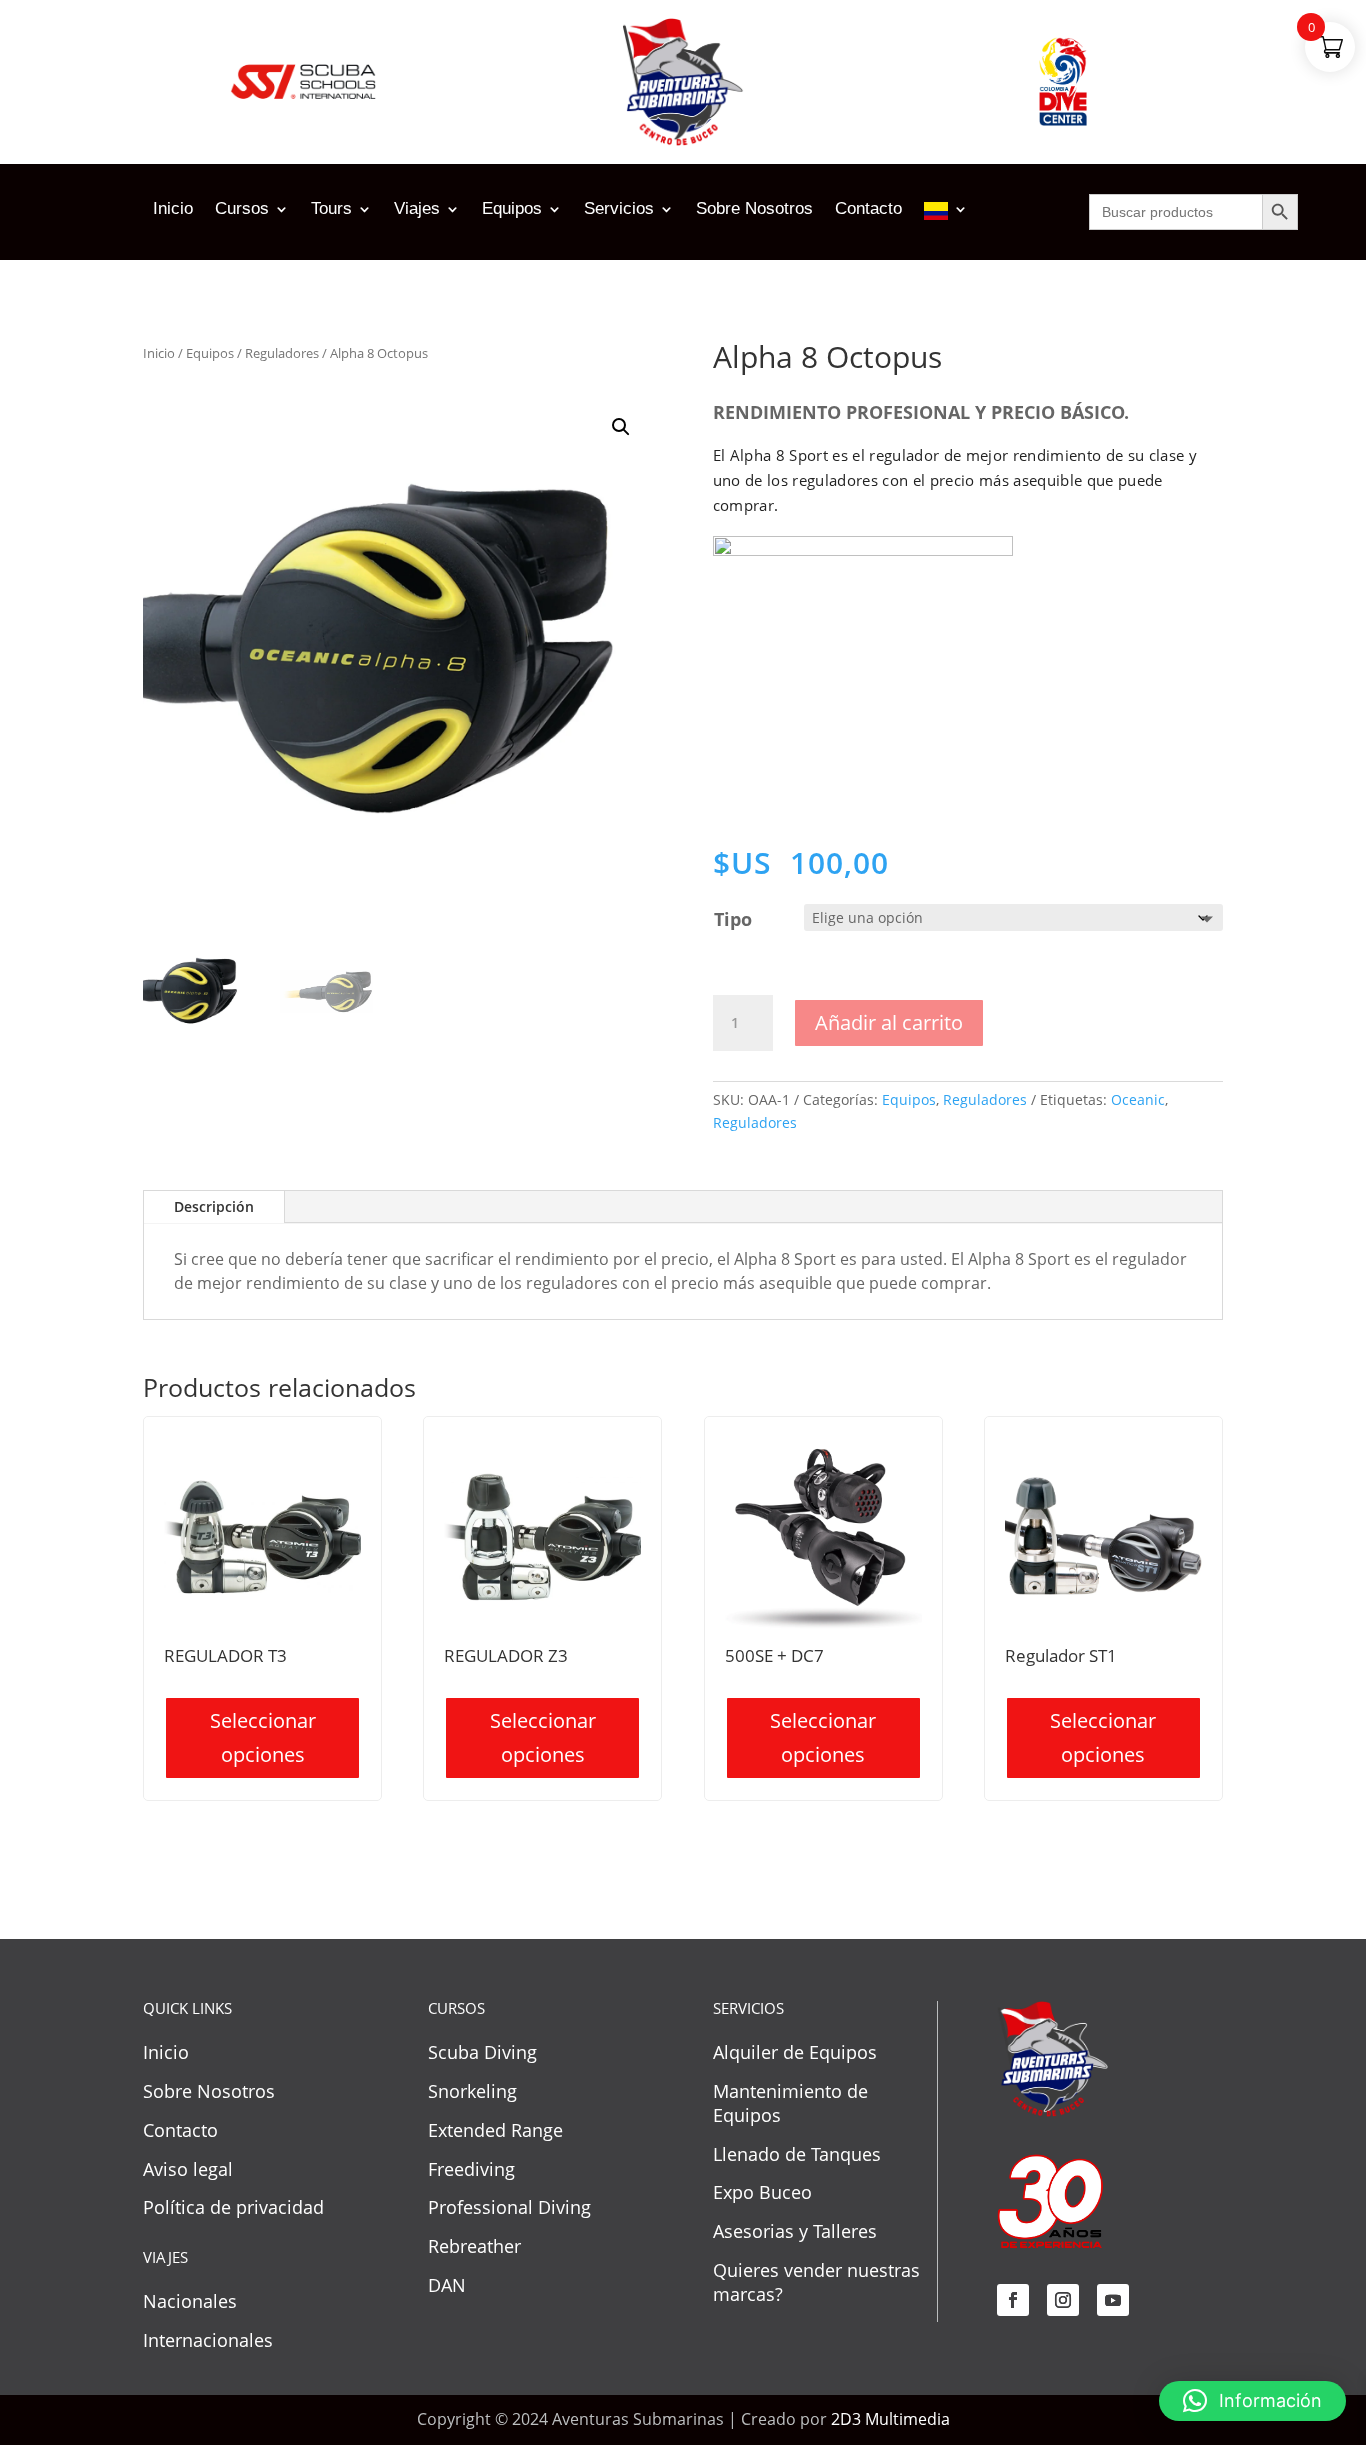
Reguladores (282, 353)
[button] (621, 427)
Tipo (733, 919)
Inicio (173, 210)
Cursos (242, 210)
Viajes (417, 210)
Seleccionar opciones (263, 1737)
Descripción (214, 1206)
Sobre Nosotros (754, 210)
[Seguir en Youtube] (1113, 2300)
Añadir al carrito (889, 1022)
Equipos (512, 210)
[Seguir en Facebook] (1013, 2300)
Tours (331, 210)
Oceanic (1138, 1099)
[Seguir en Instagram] (1063, 2300)
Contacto (868, 210)
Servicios (619, 210)
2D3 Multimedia (890, 2419)
